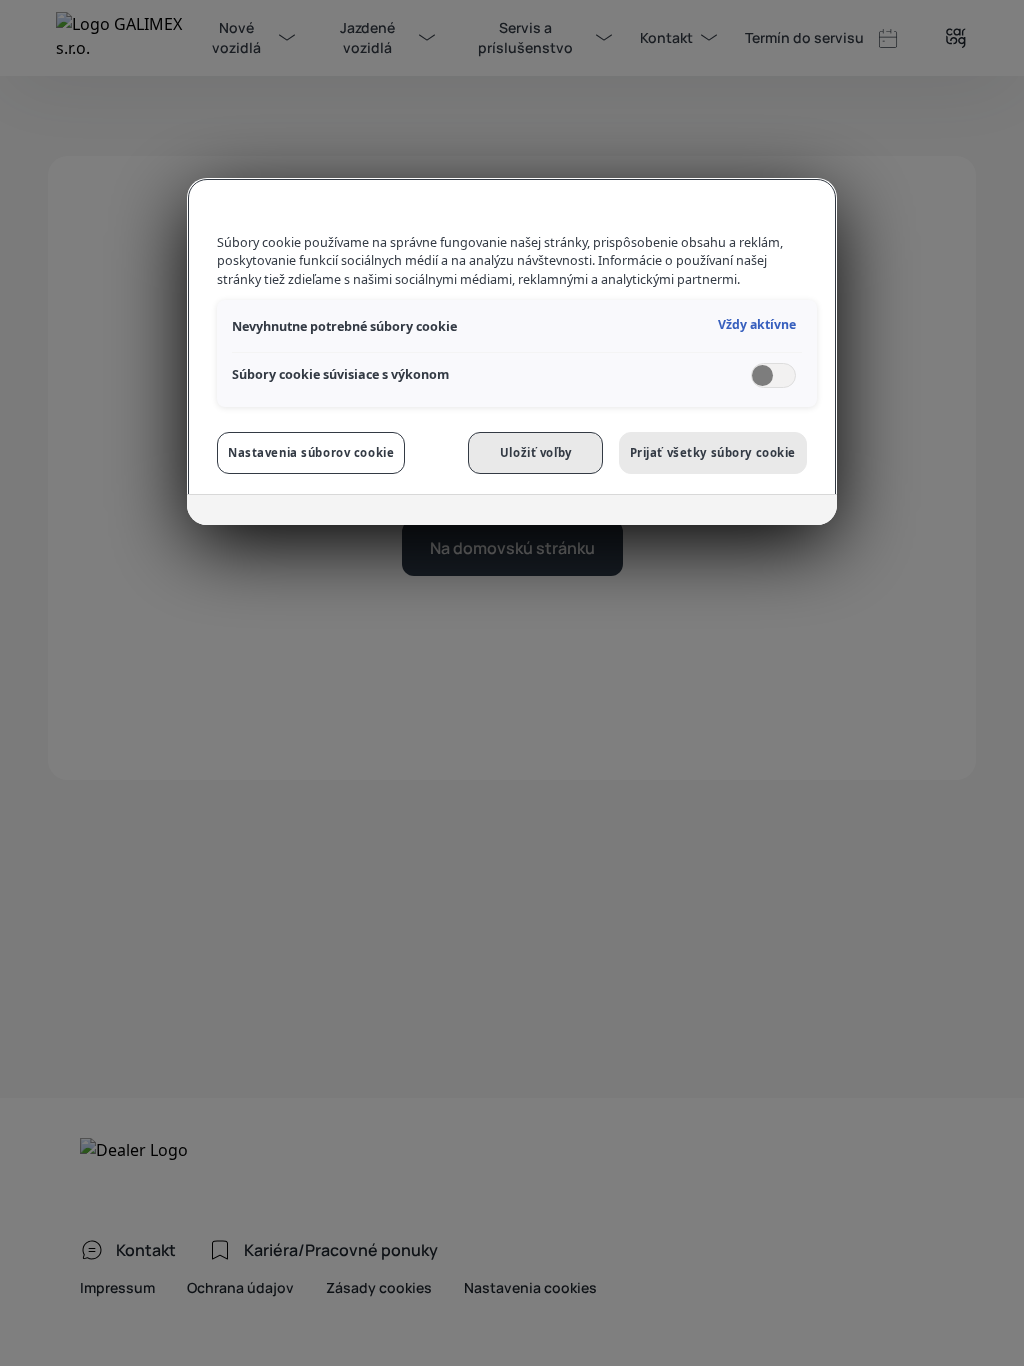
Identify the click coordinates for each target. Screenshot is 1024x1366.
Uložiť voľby (536, 452)
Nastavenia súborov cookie (311, 452)
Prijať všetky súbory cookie (713, 452)
